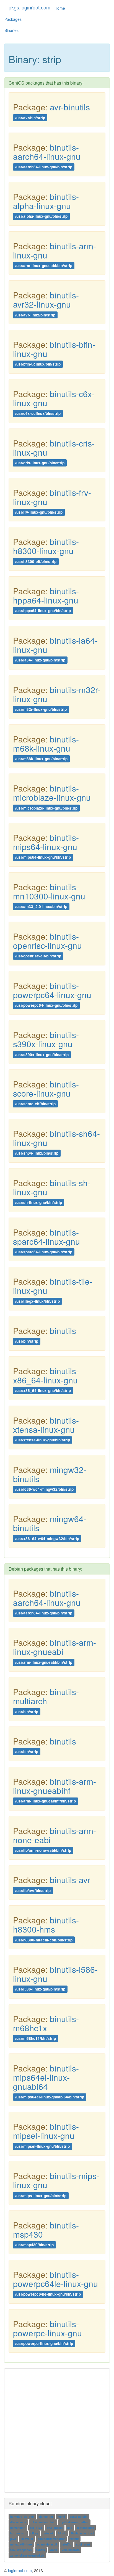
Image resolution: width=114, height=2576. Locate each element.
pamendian (18, 2528)
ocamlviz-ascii (47, 2544)
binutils (63, 1331)
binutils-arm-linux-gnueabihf (55, 1786)
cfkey (34, 2533)
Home (60, 8)
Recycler (27, 2539)
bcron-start (18, 2533)
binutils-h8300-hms (46, 1925)
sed (70, 2528)
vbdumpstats (71, 2550)
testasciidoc (85, 2528)
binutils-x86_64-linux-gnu (46, 1375)
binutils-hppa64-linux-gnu (46, 595)
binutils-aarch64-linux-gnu (47, 152)
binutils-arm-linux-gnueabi (55, 1647)
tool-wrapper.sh (21, 2550)
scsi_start (83, 2544)
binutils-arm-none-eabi (55, 1835)
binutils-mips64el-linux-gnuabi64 (46, 2077)
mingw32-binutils (50, 1474)
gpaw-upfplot (79, 2517)
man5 (61, 2517)
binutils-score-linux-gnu (46, 1089)
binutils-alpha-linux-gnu (46, 201)
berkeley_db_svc (22, 2517)
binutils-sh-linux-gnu (52, 1187)
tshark (41, 2550)
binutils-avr (70, 1880)
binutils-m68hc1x (46, 2023)
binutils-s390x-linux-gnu (46, 1039)
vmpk (53, 2550)
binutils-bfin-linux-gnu (54, 349)
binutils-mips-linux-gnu (56, 2180)
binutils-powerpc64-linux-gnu (52, 990)
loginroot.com (20, 2570)
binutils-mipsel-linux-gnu (46, 2131)
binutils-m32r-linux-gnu (57, 694)
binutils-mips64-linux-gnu (46, 842)
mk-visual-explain (43, 2522)
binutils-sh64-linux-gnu (56, 1138)
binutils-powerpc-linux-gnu (47, 2328)
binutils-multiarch (46, 1696)
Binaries (11, 30)
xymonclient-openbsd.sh (27, 2555)
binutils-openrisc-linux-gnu (47, 941)
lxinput (74, 2539)
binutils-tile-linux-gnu (53, 1286)
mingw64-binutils (50, 1523)
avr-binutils (70, 107)
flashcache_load (82, 2533)
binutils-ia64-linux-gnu (55, 645)
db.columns (18, 2522)
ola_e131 (36, 2528)
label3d (66, 2544)
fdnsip (62, 2533)
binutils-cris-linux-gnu (54, 448)
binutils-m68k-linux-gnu (46, 744)
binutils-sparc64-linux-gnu (46, 1237)
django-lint (46, 2517)
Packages (13, 19)
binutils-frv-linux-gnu (52, 497)
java (13, 2539)
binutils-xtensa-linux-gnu (46, 1425)
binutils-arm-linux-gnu (55, 250)
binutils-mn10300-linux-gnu (49, 891)
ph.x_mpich (55, 2528)
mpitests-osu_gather (74, 2522)
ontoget (48, 2533)
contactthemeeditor (51, 2539)
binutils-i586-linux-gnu (55, 1974)
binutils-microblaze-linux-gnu (52, 793)
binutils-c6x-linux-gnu (54, 398)
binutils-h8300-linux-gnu (46, 546)
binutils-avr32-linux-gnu (46, 300)
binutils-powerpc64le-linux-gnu (55, 2279)
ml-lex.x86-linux (21, 2544)
